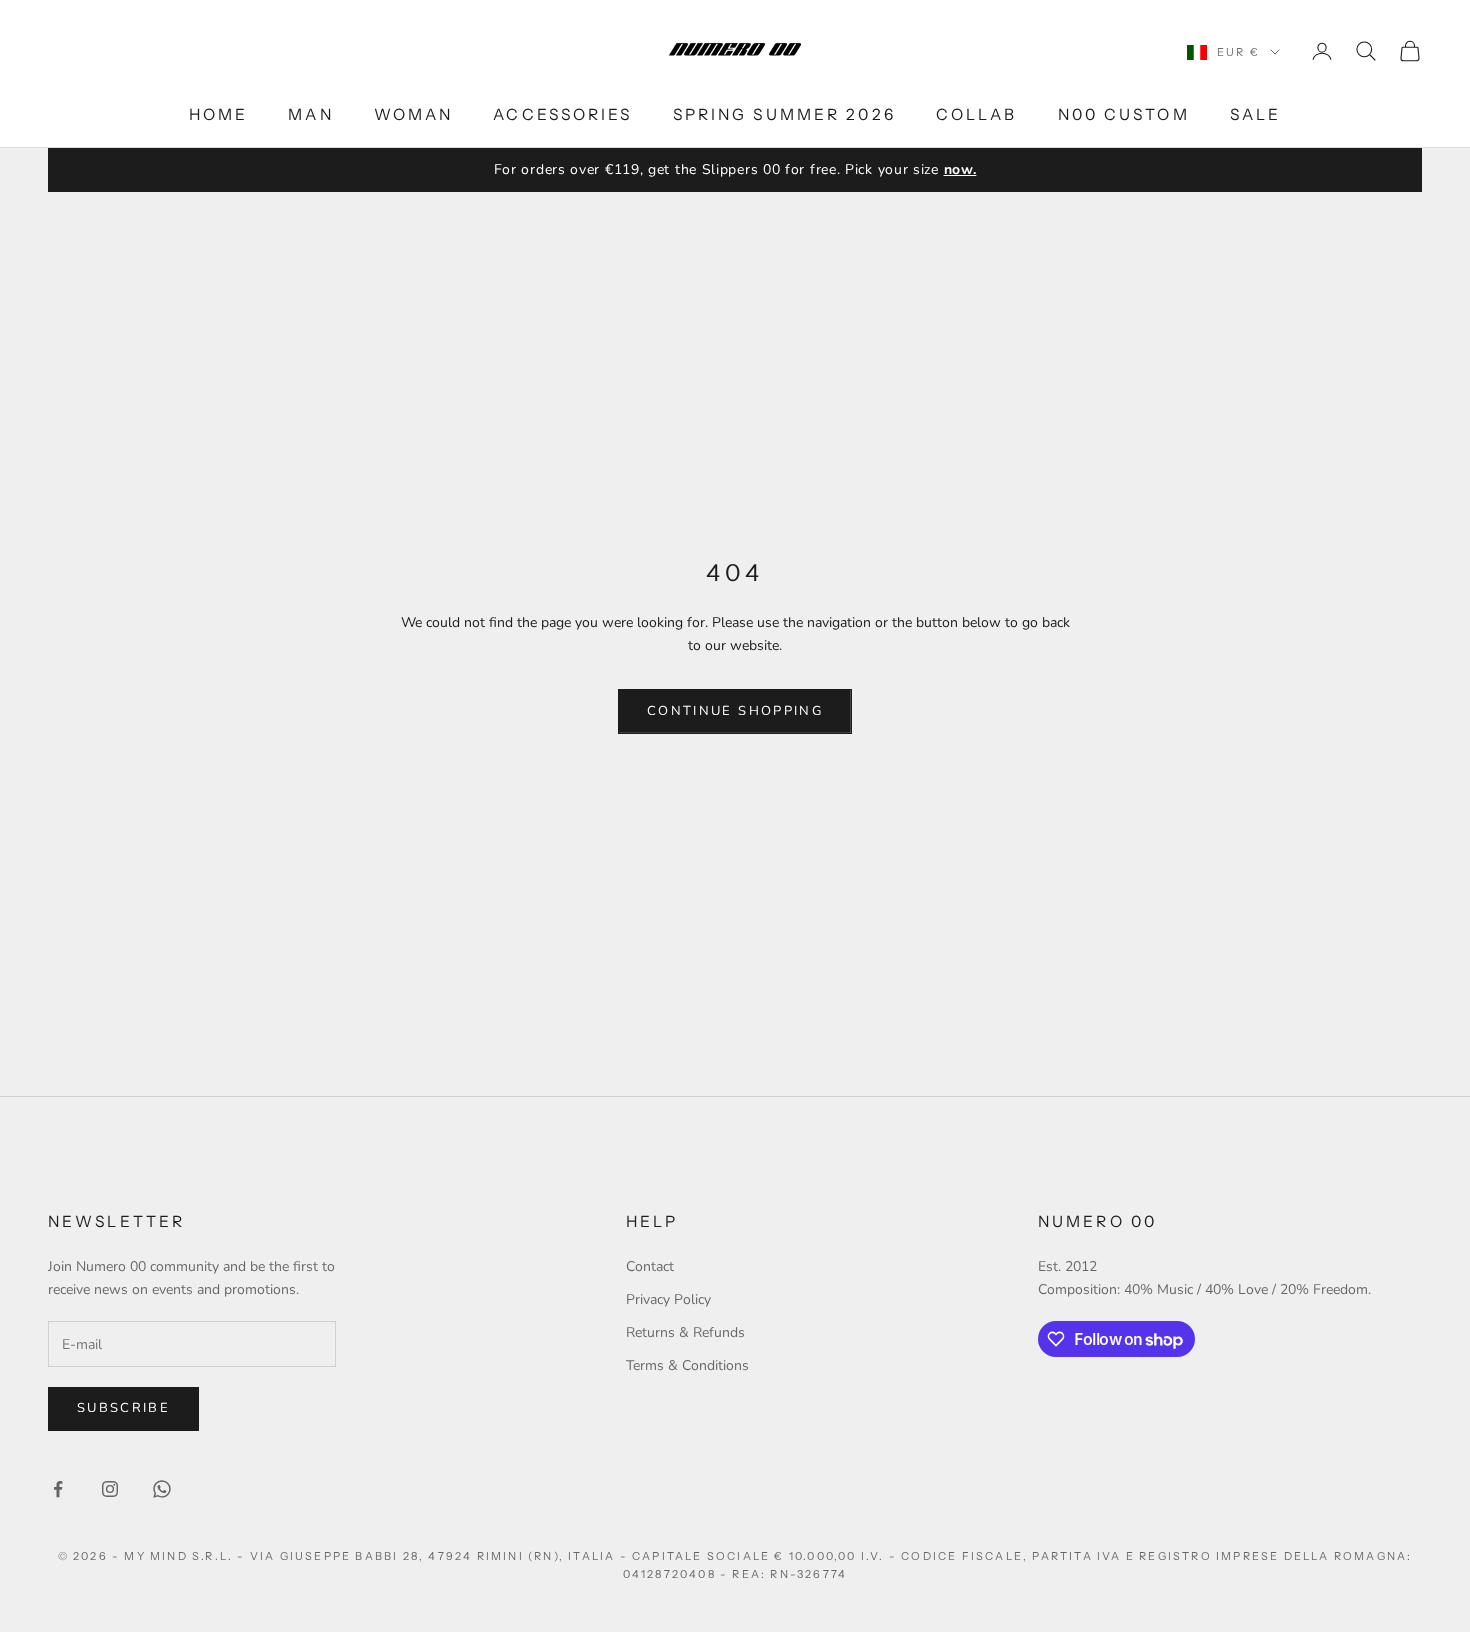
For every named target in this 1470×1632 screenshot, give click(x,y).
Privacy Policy (668, 1299)
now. (960, 169)
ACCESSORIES (562, 114)
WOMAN (414, 114)
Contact (650, 1266)
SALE (1255, 114)
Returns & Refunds (685, 1332)
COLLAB (977, 114)
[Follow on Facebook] (58, 1489)
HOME (218, 114)
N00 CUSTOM (1124, 114)
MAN (310, 114)
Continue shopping (735, 711)
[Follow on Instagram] (110, 1489)
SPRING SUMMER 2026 (784, 114)
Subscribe (123, 1408)
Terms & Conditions (687, 1365)
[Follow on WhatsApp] (162, 1489)
